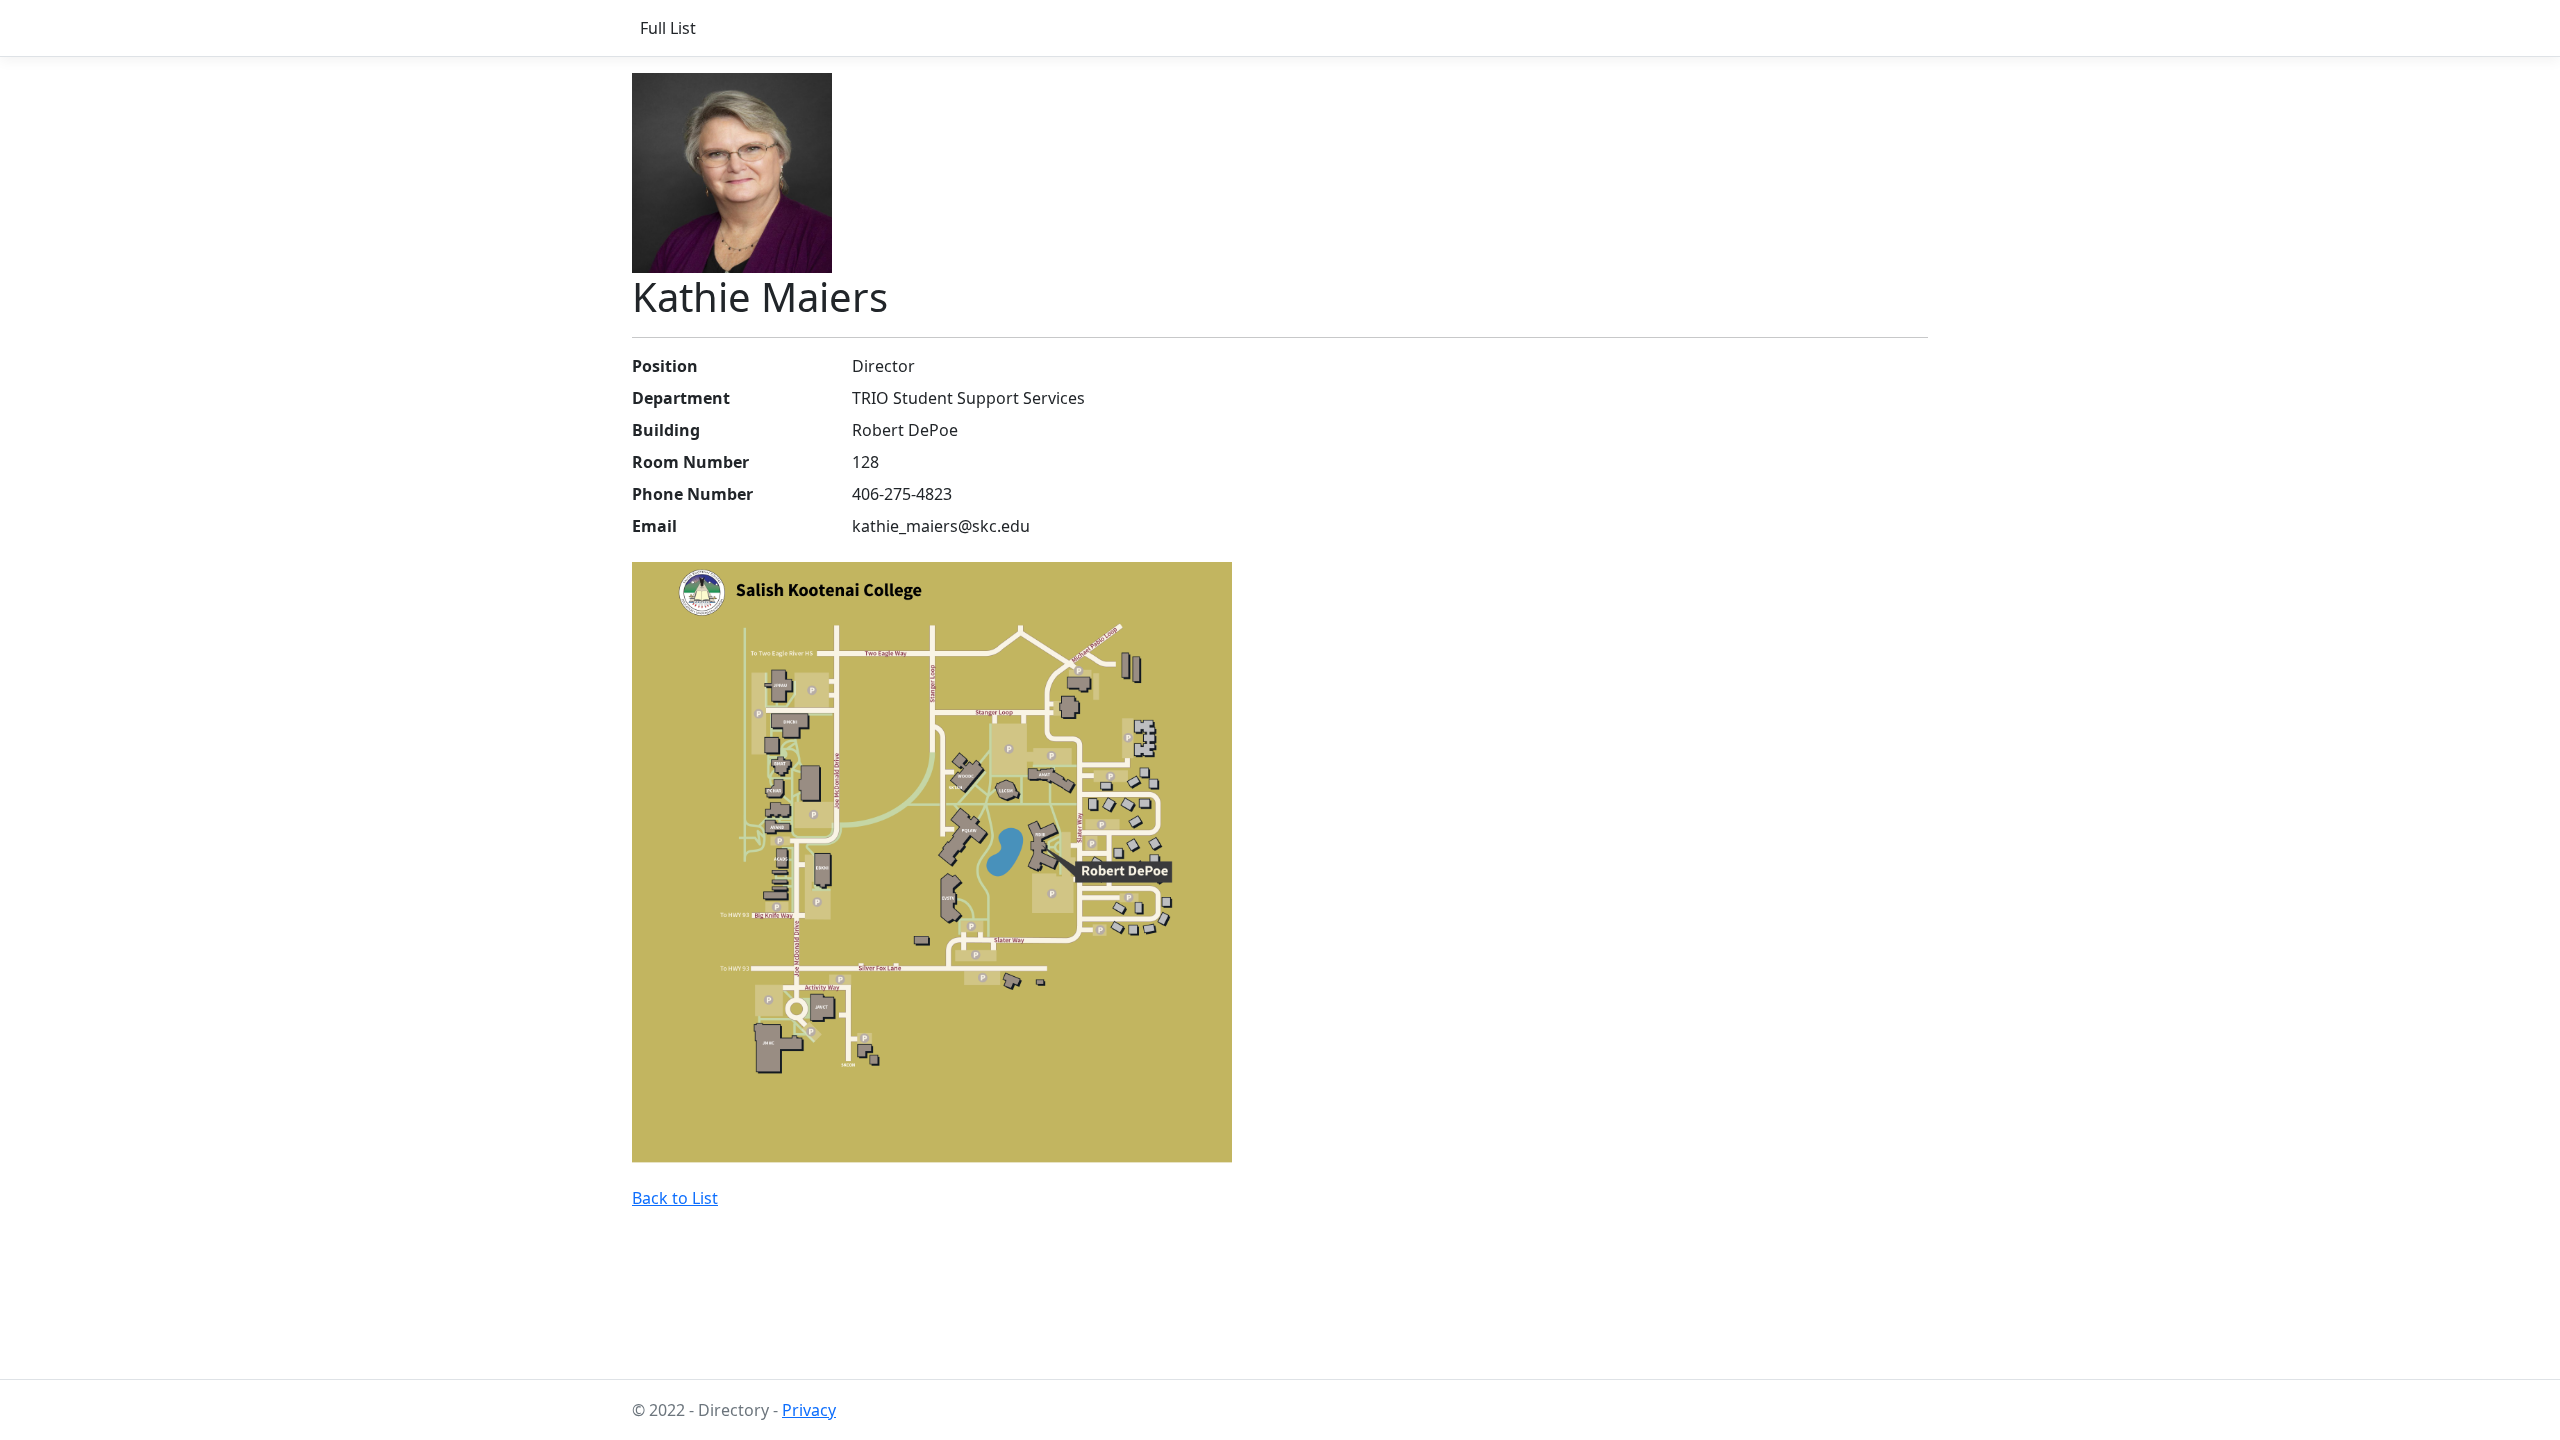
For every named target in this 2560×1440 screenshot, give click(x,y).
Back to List (675, 1198)
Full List (668, 28)
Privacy (809, 1410)
